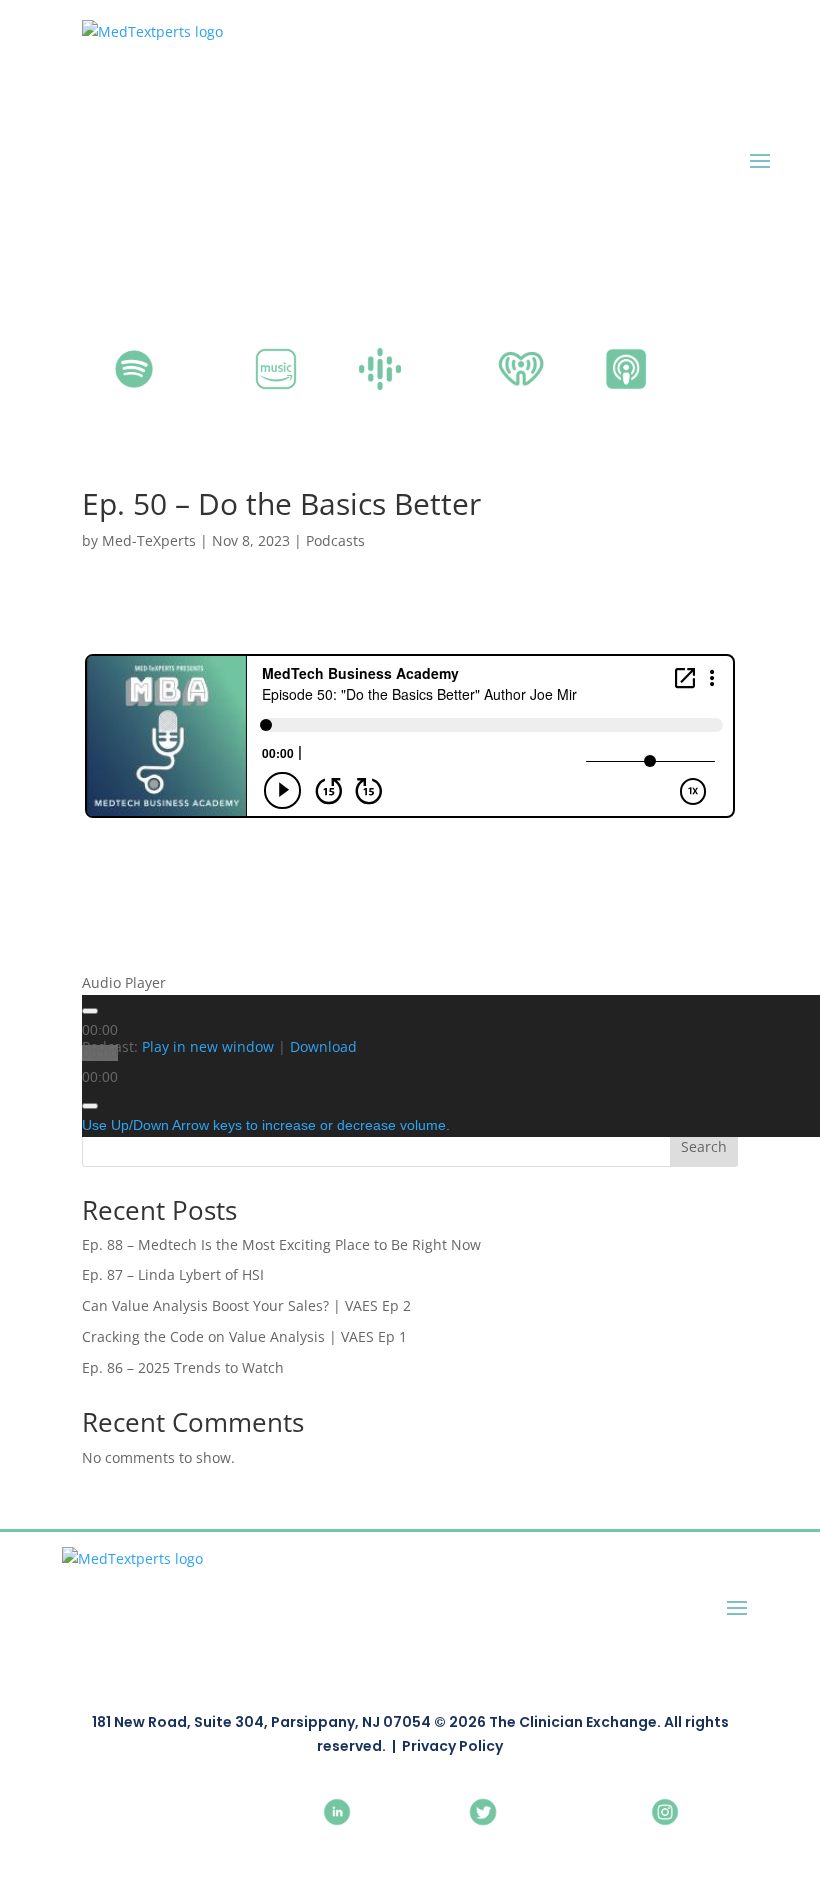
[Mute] (90, 1106)
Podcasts (335, 540)
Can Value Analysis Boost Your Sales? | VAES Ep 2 (246, 1305)
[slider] (266, 1126)
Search (704, 1146)
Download (323, 1046)
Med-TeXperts (149, 540)
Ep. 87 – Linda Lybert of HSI (173, 1274)
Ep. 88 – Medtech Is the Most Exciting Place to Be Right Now (281, 1244)
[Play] (90, 1011)
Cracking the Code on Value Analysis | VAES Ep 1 (244, 1336)
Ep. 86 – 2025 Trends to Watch (183, 1367)
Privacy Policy (452, 1746)
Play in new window (208, 1046)
